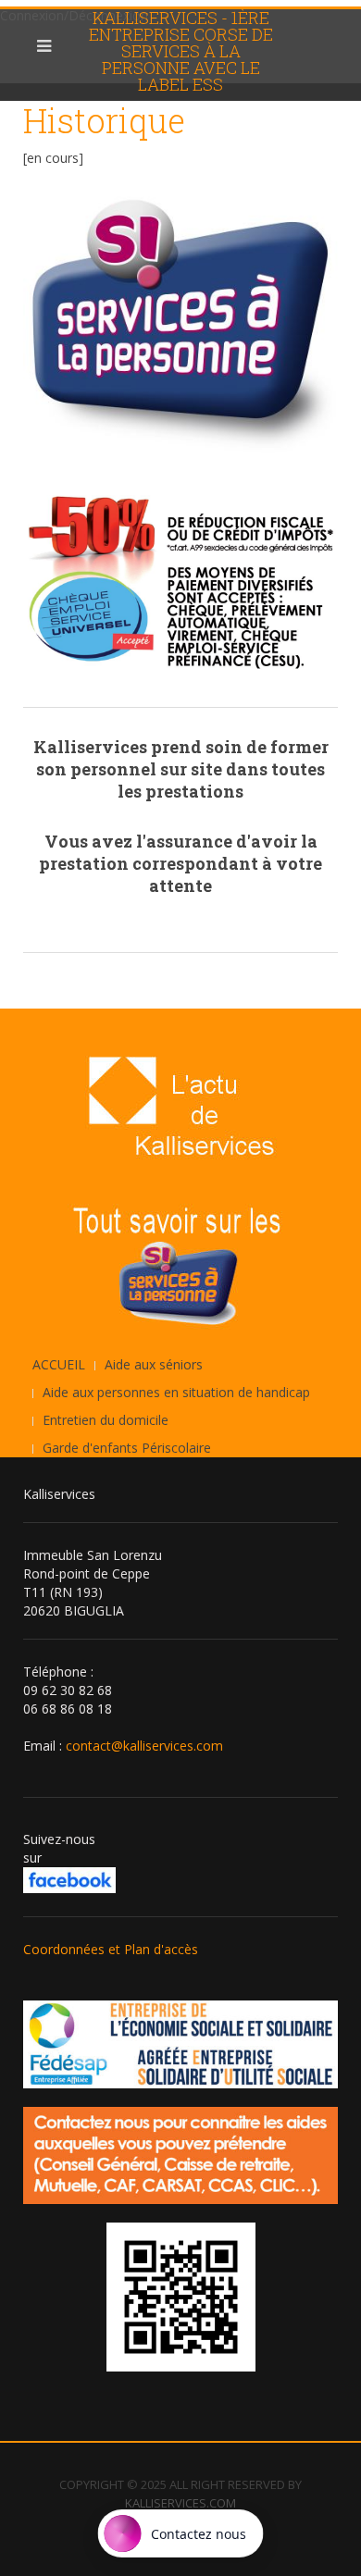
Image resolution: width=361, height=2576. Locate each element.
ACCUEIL (59, 1364)
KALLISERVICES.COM (180, 2503)
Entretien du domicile (106, 1420)
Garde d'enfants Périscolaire (127, 1448)
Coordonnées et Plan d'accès (111, 1949)
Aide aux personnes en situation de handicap (176, 1392)
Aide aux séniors (154, 1364)
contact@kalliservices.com (144, 1746)
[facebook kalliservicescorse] (69, 1879)
